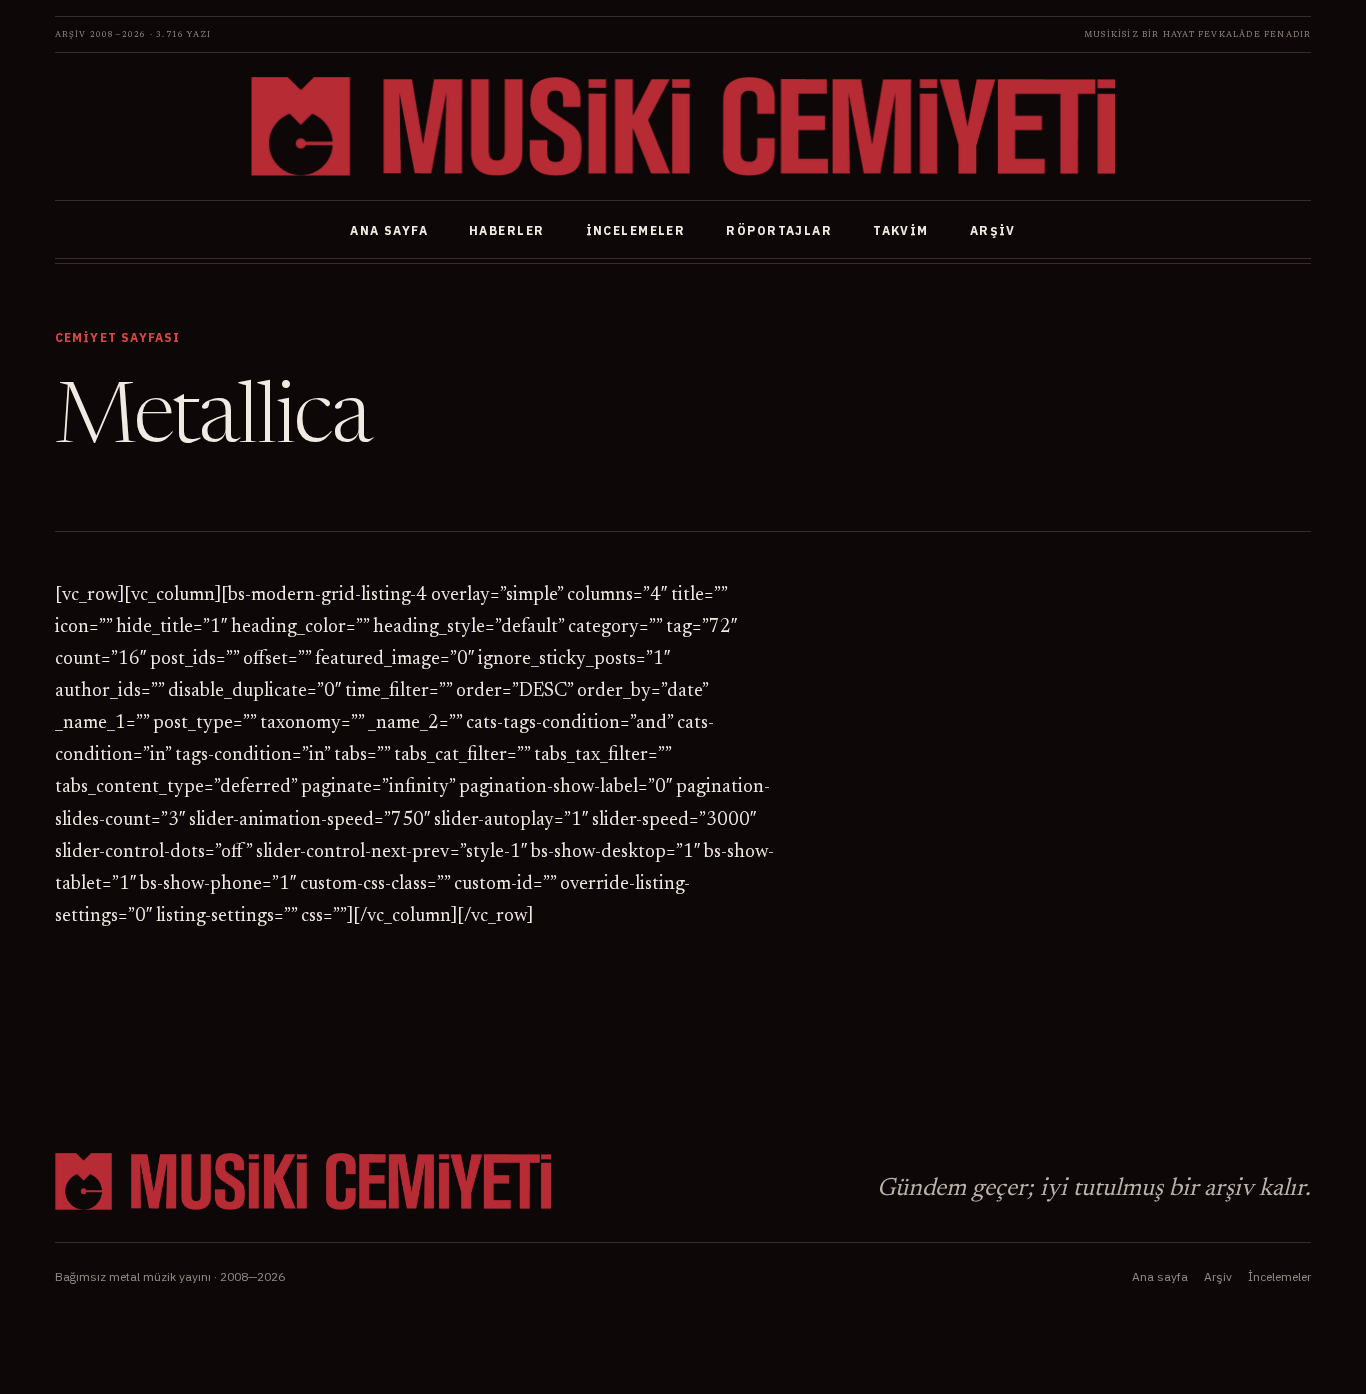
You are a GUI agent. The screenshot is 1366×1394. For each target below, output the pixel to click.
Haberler (507, 230)
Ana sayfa (389, 230)
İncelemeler (636, 230)
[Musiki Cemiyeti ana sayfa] (683, 126)
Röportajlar (779, 230)
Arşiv (993, 230)
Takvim (901, 230)
